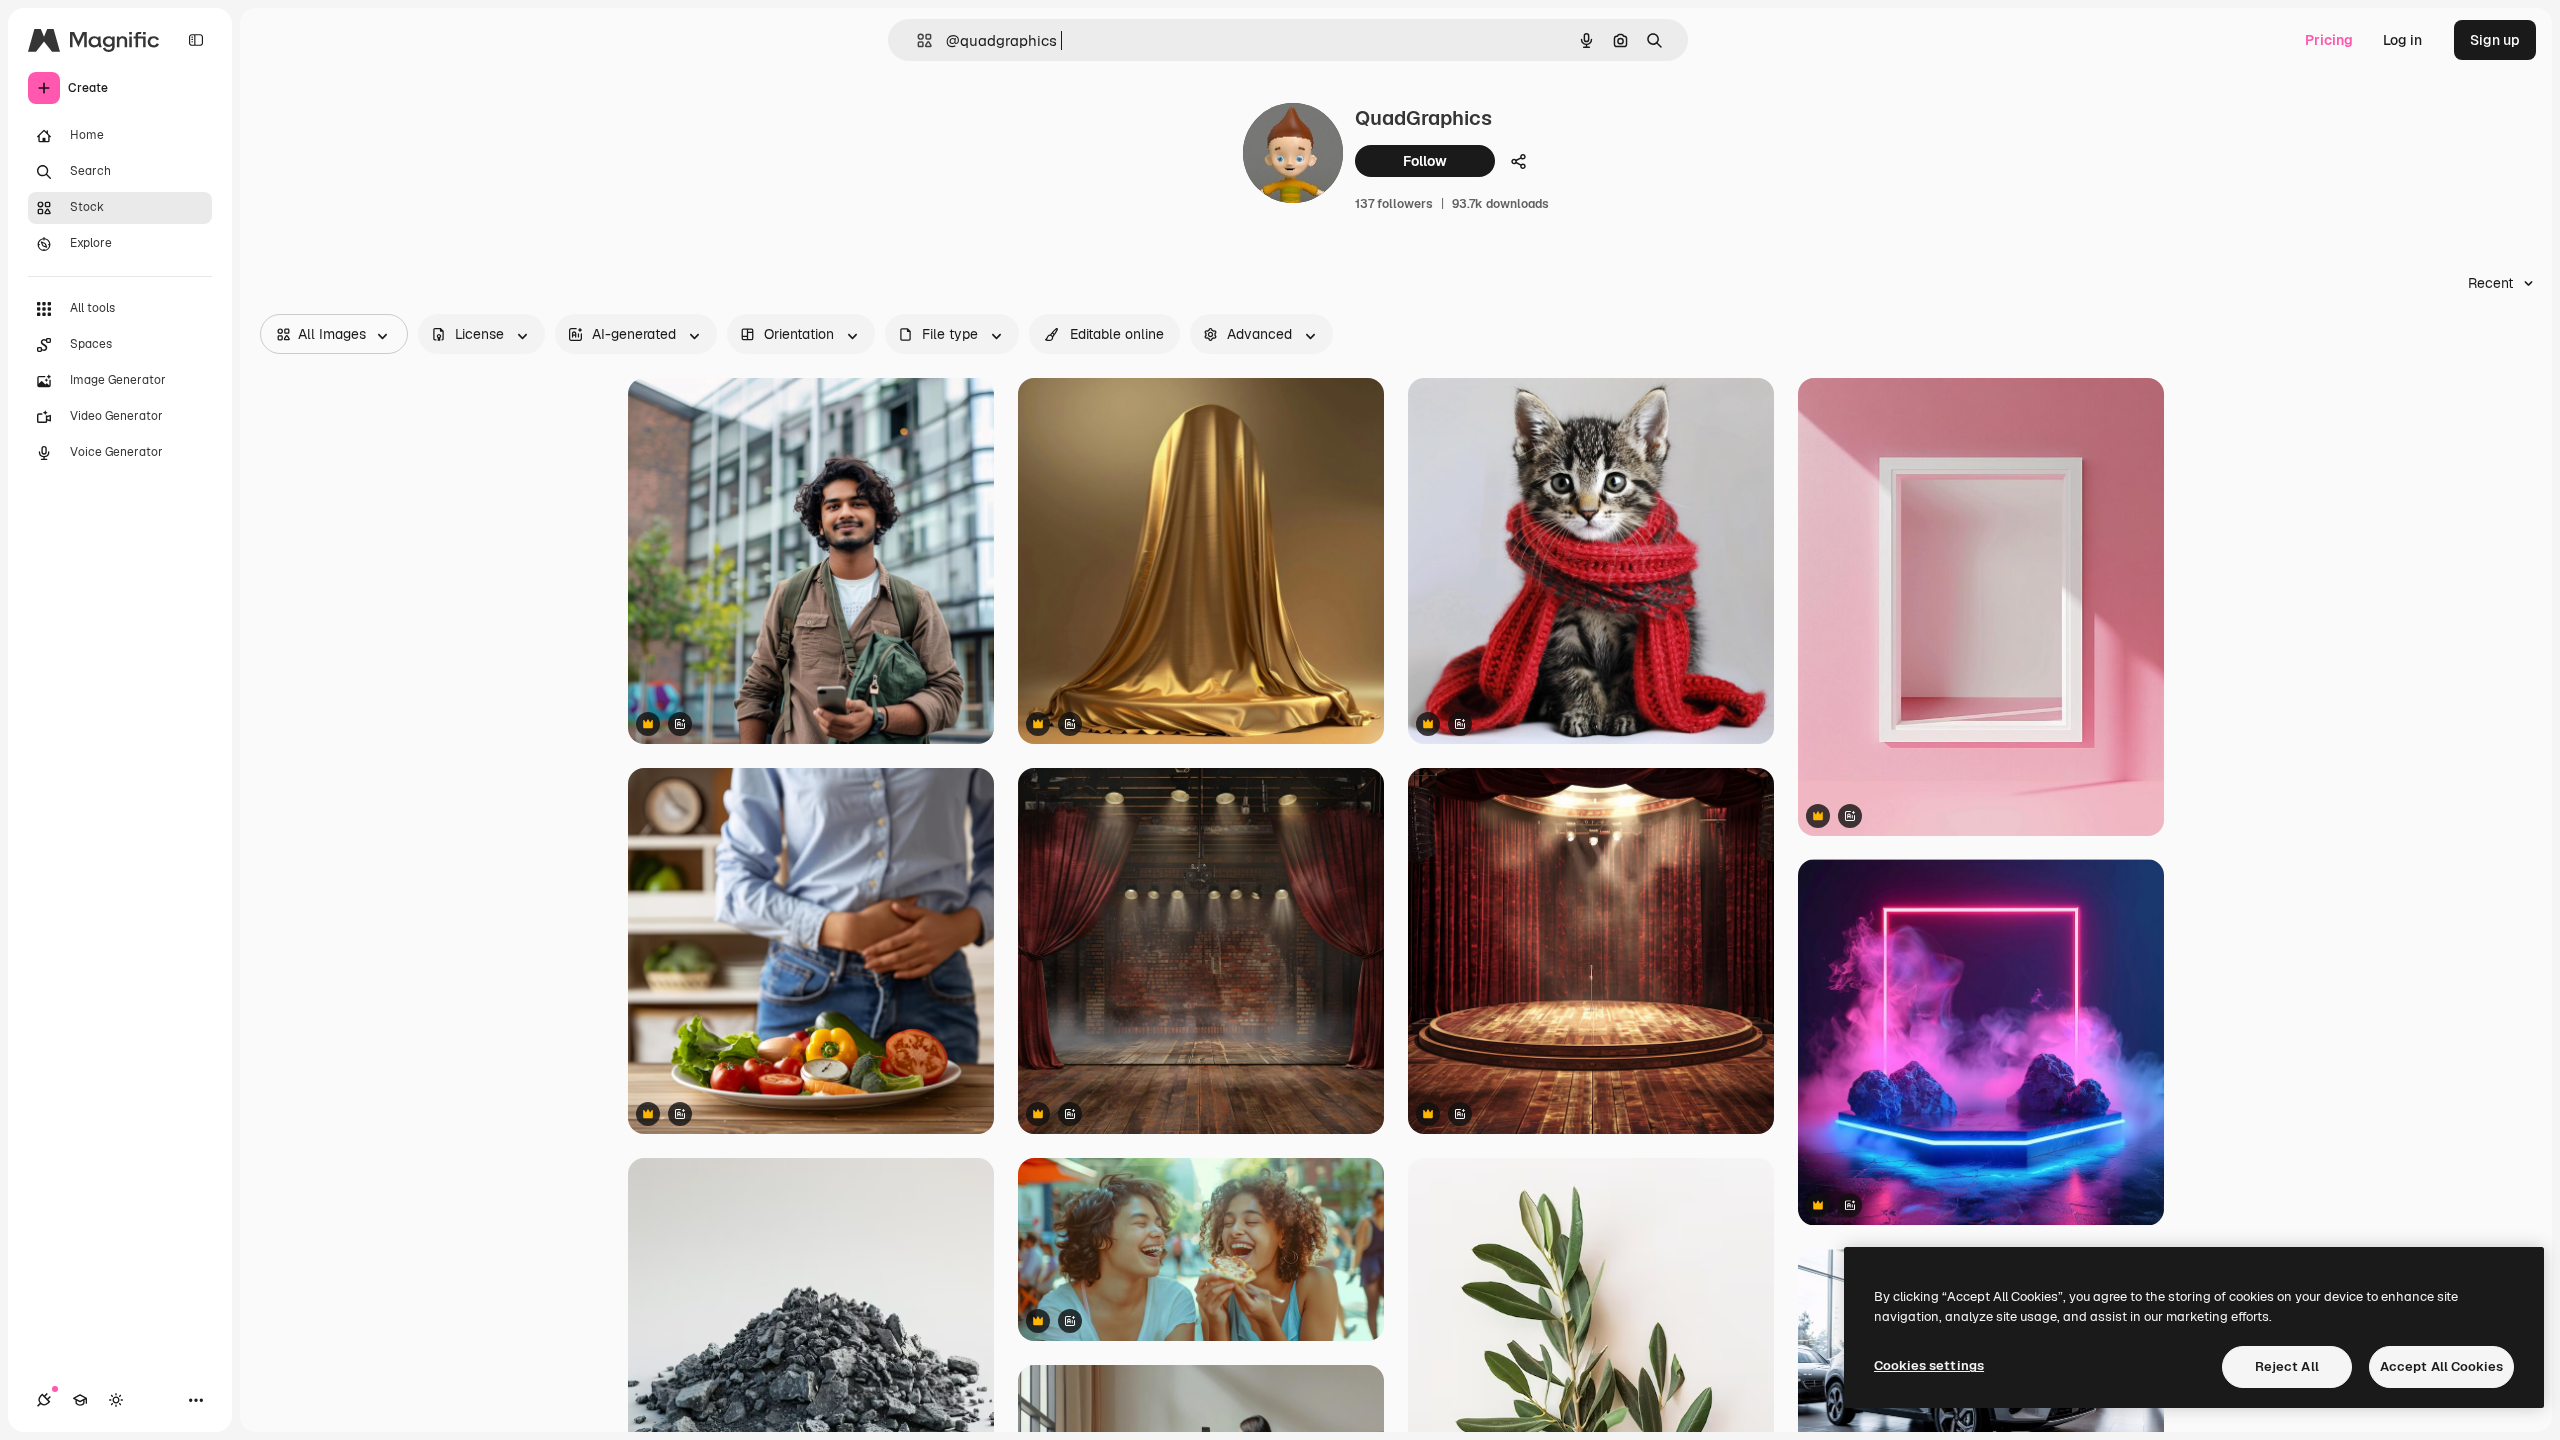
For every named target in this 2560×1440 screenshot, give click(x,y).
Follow (1425, 161)
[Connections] (44, 1400)
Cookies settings (1929, 1365)
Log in (2402, 40)
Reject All (2287, 1366)
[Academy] (80, 1400)
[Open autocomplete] (916, 40)
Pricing (2329, 40)
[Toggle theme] (116, 1400)
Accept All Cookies (2441, 1366)
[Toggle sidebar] (196, 40)
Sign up (2495, 40)
